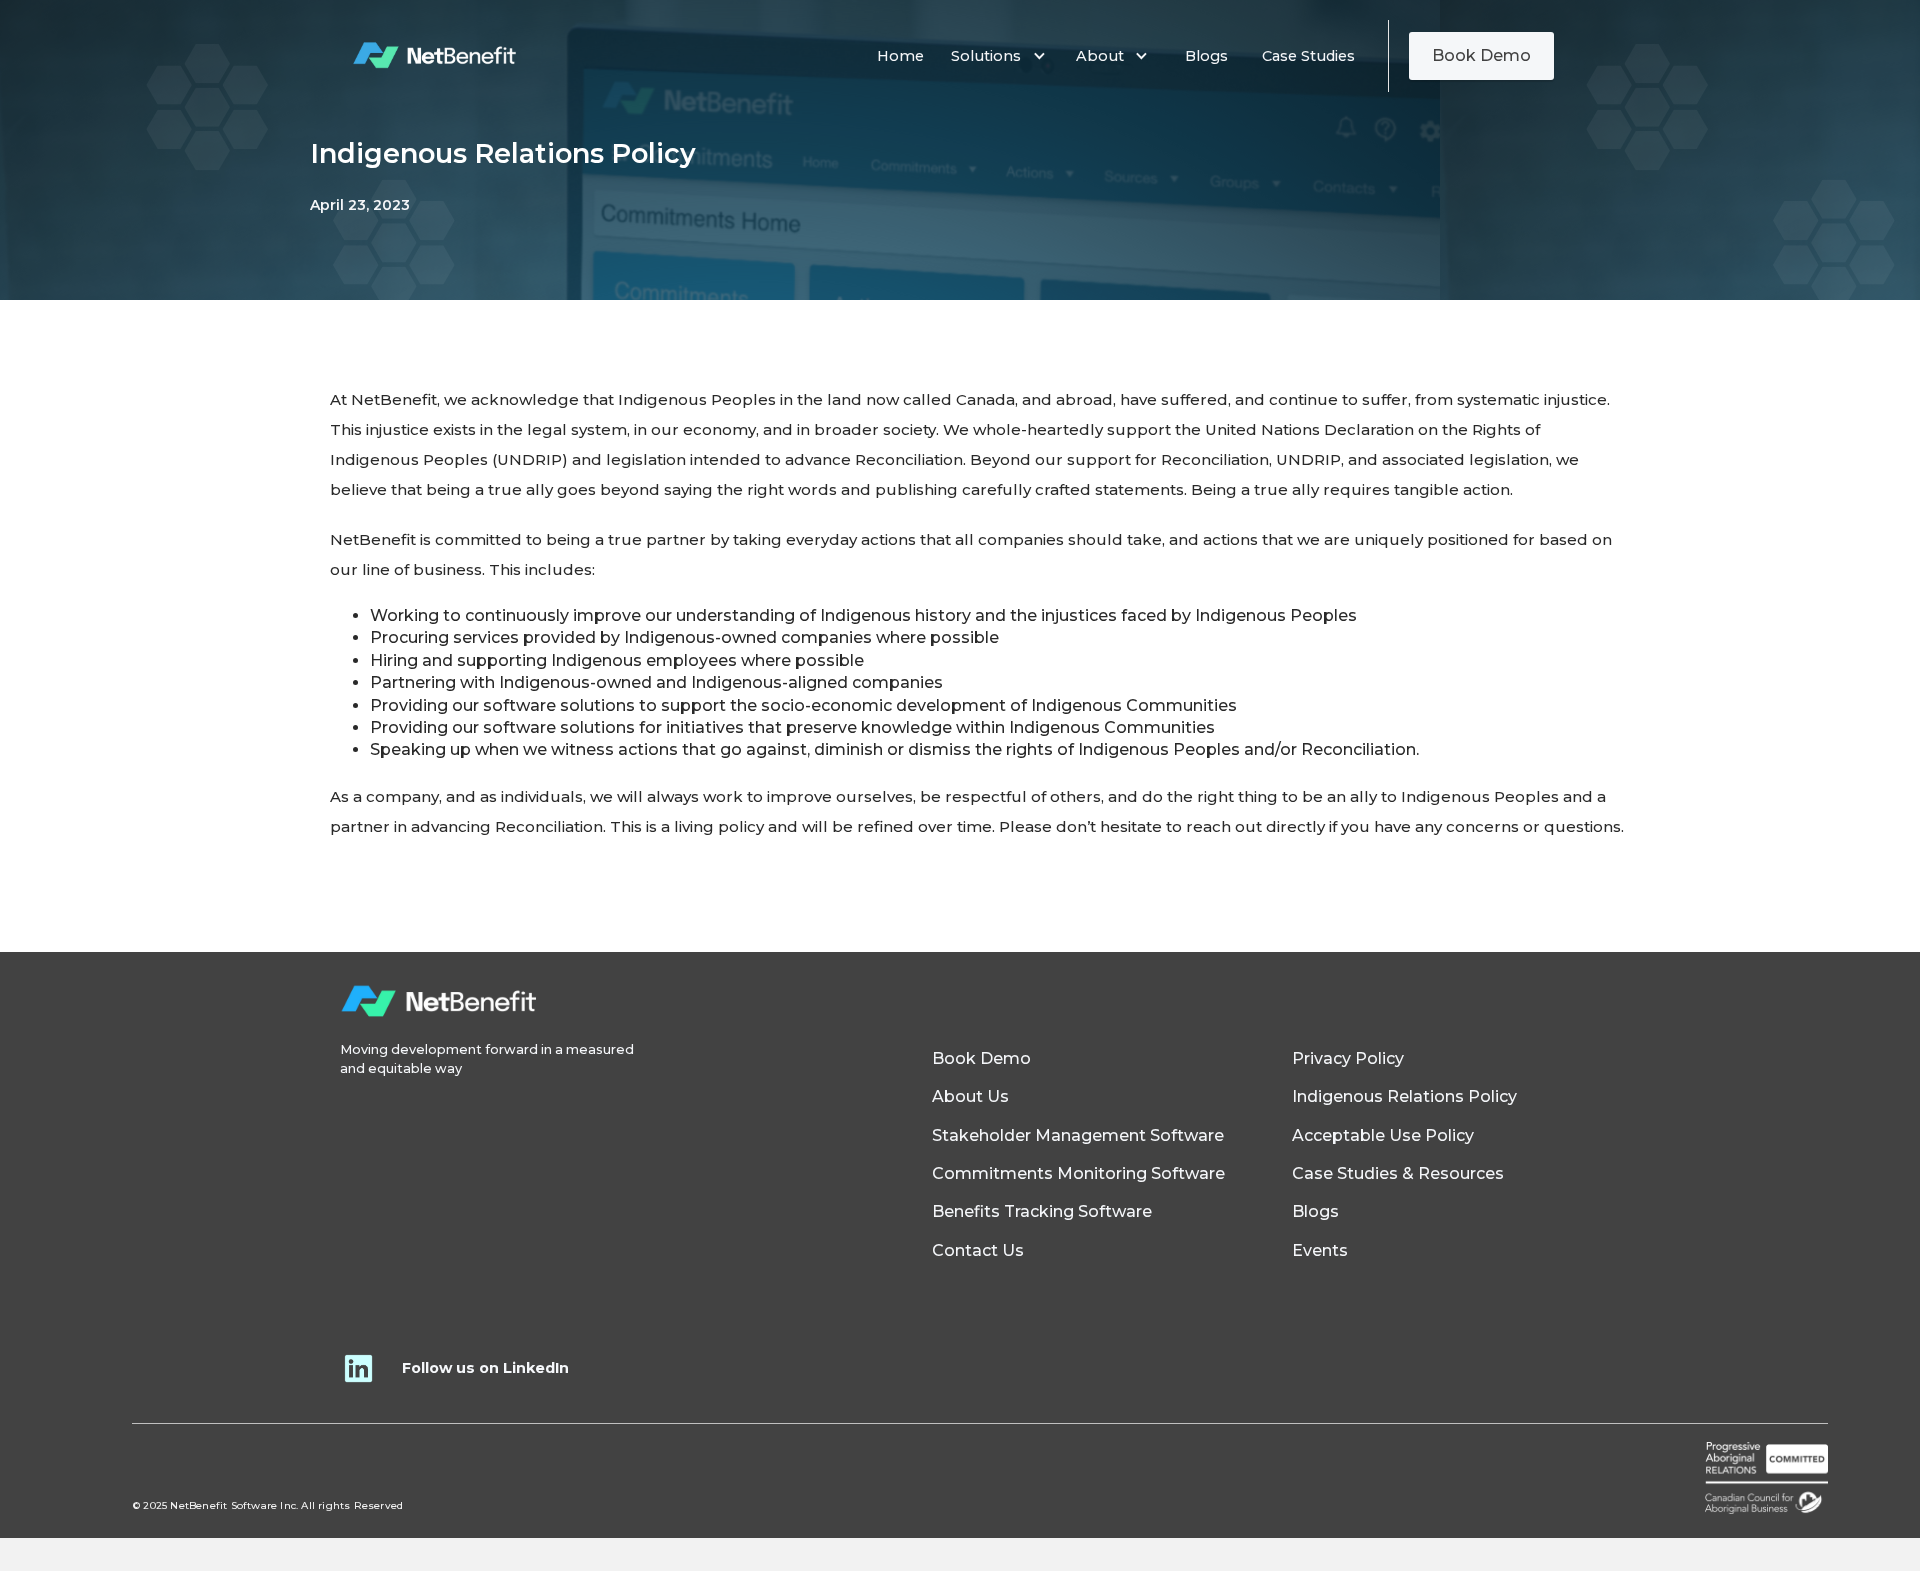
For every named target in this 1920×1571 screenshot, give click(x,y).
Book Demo (1481, 55)
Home (900, 56)
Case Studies (1308, 56)
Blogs (1206, 56)
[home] (435, 56)
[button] (1003, 56)
